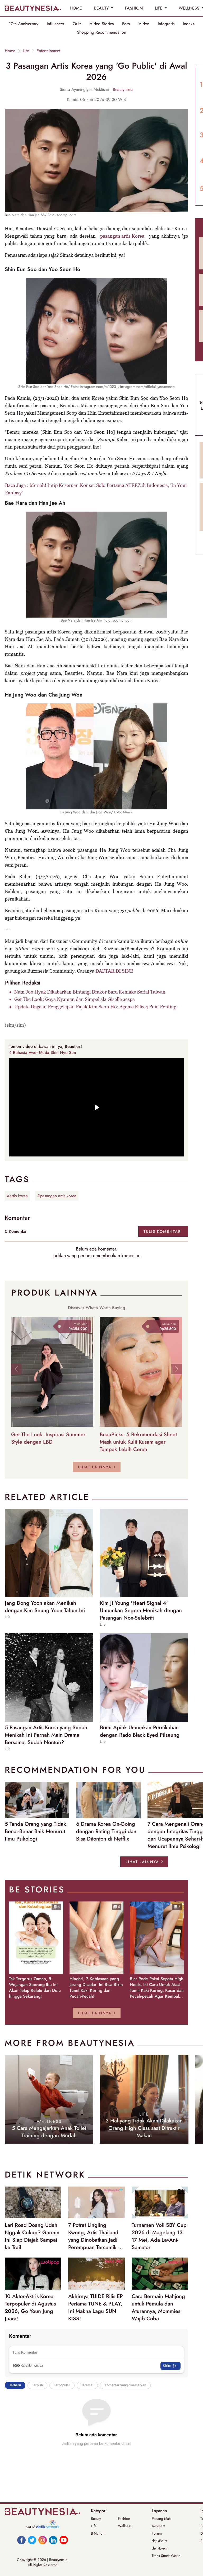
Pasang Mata (162, 2519)
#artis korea (17, 1196)
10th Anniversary (24, 24)
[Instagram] (43, 2540)
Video (144, 24)
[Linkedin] (53, 2540)
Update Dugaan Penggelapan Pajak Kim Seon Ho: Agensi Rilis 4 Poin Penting (95, 1007)
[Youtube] (64, 2540)
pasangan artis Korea (122, 236)
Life (26, 51)
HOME (76, 8)
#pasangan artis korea (57, 1196)
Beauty (96, 2519)
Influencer (56, 24)
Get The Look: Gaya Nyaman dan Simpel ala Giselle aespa (75, 999)
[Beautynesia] (33, 8)
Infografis (166, 24)
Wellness (125, 2526)
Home (10, 51)
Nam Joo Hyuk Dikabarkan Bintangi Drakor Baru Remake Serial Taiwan (90, 992)
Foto (126, 24)
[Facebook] (21, 2540)
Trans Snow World (166, 2556)
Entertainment (48, 51)
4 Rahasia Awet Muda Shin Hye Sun (43, 1052)
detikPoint (159, 2541)
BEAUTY (102, 8)
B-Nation (98, 2533)
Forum (157, 2533)
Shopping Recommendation (101, 32)
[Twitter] (32, 2540)
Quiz (77, 24)
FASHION (134, 8)
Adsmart (158, 2526)
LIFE (159, 8)
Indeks (188, 24)
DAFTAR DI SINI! (114, 971)
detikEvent (160, 2548)
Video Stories (102, 24)
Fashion (124, 2519)
